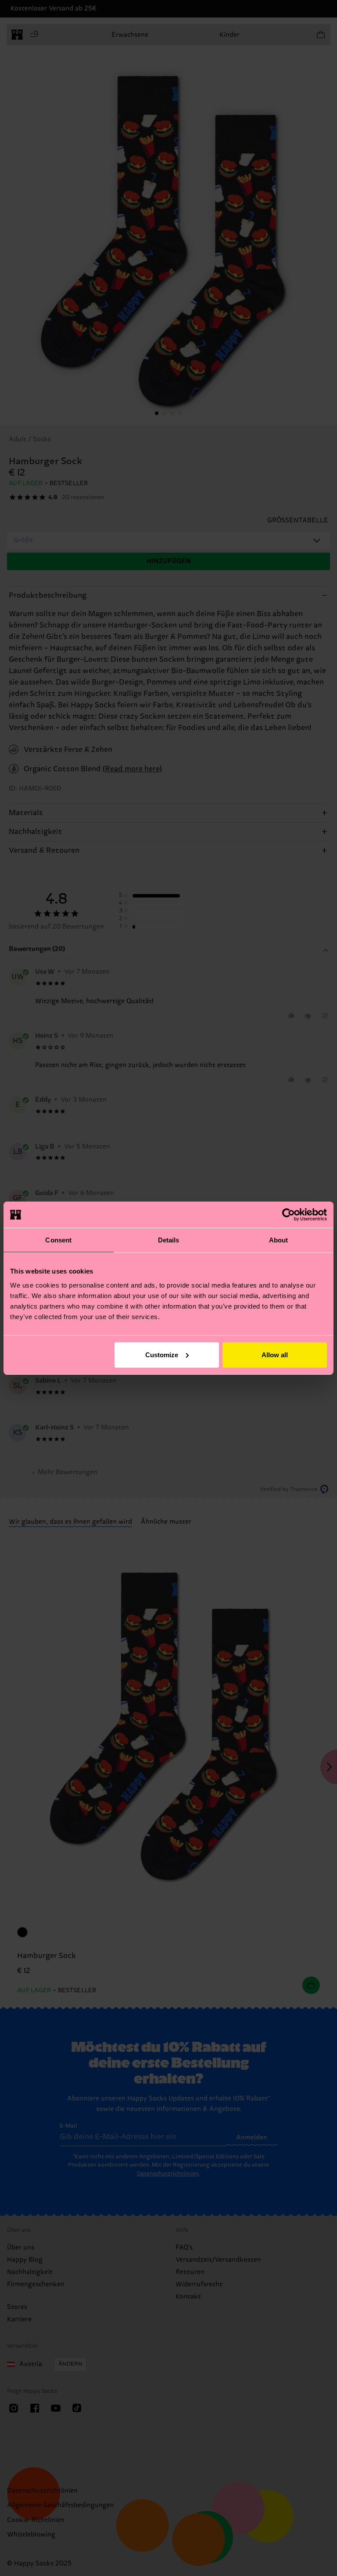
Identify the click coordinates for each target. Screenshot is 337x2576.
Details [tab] (169, 1240)
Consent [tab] (58, 1240)
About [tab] (279, 1240)
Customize (162, 1354)
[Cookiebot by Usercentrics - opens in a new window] (289, 1215)
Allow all (275, 1354)
